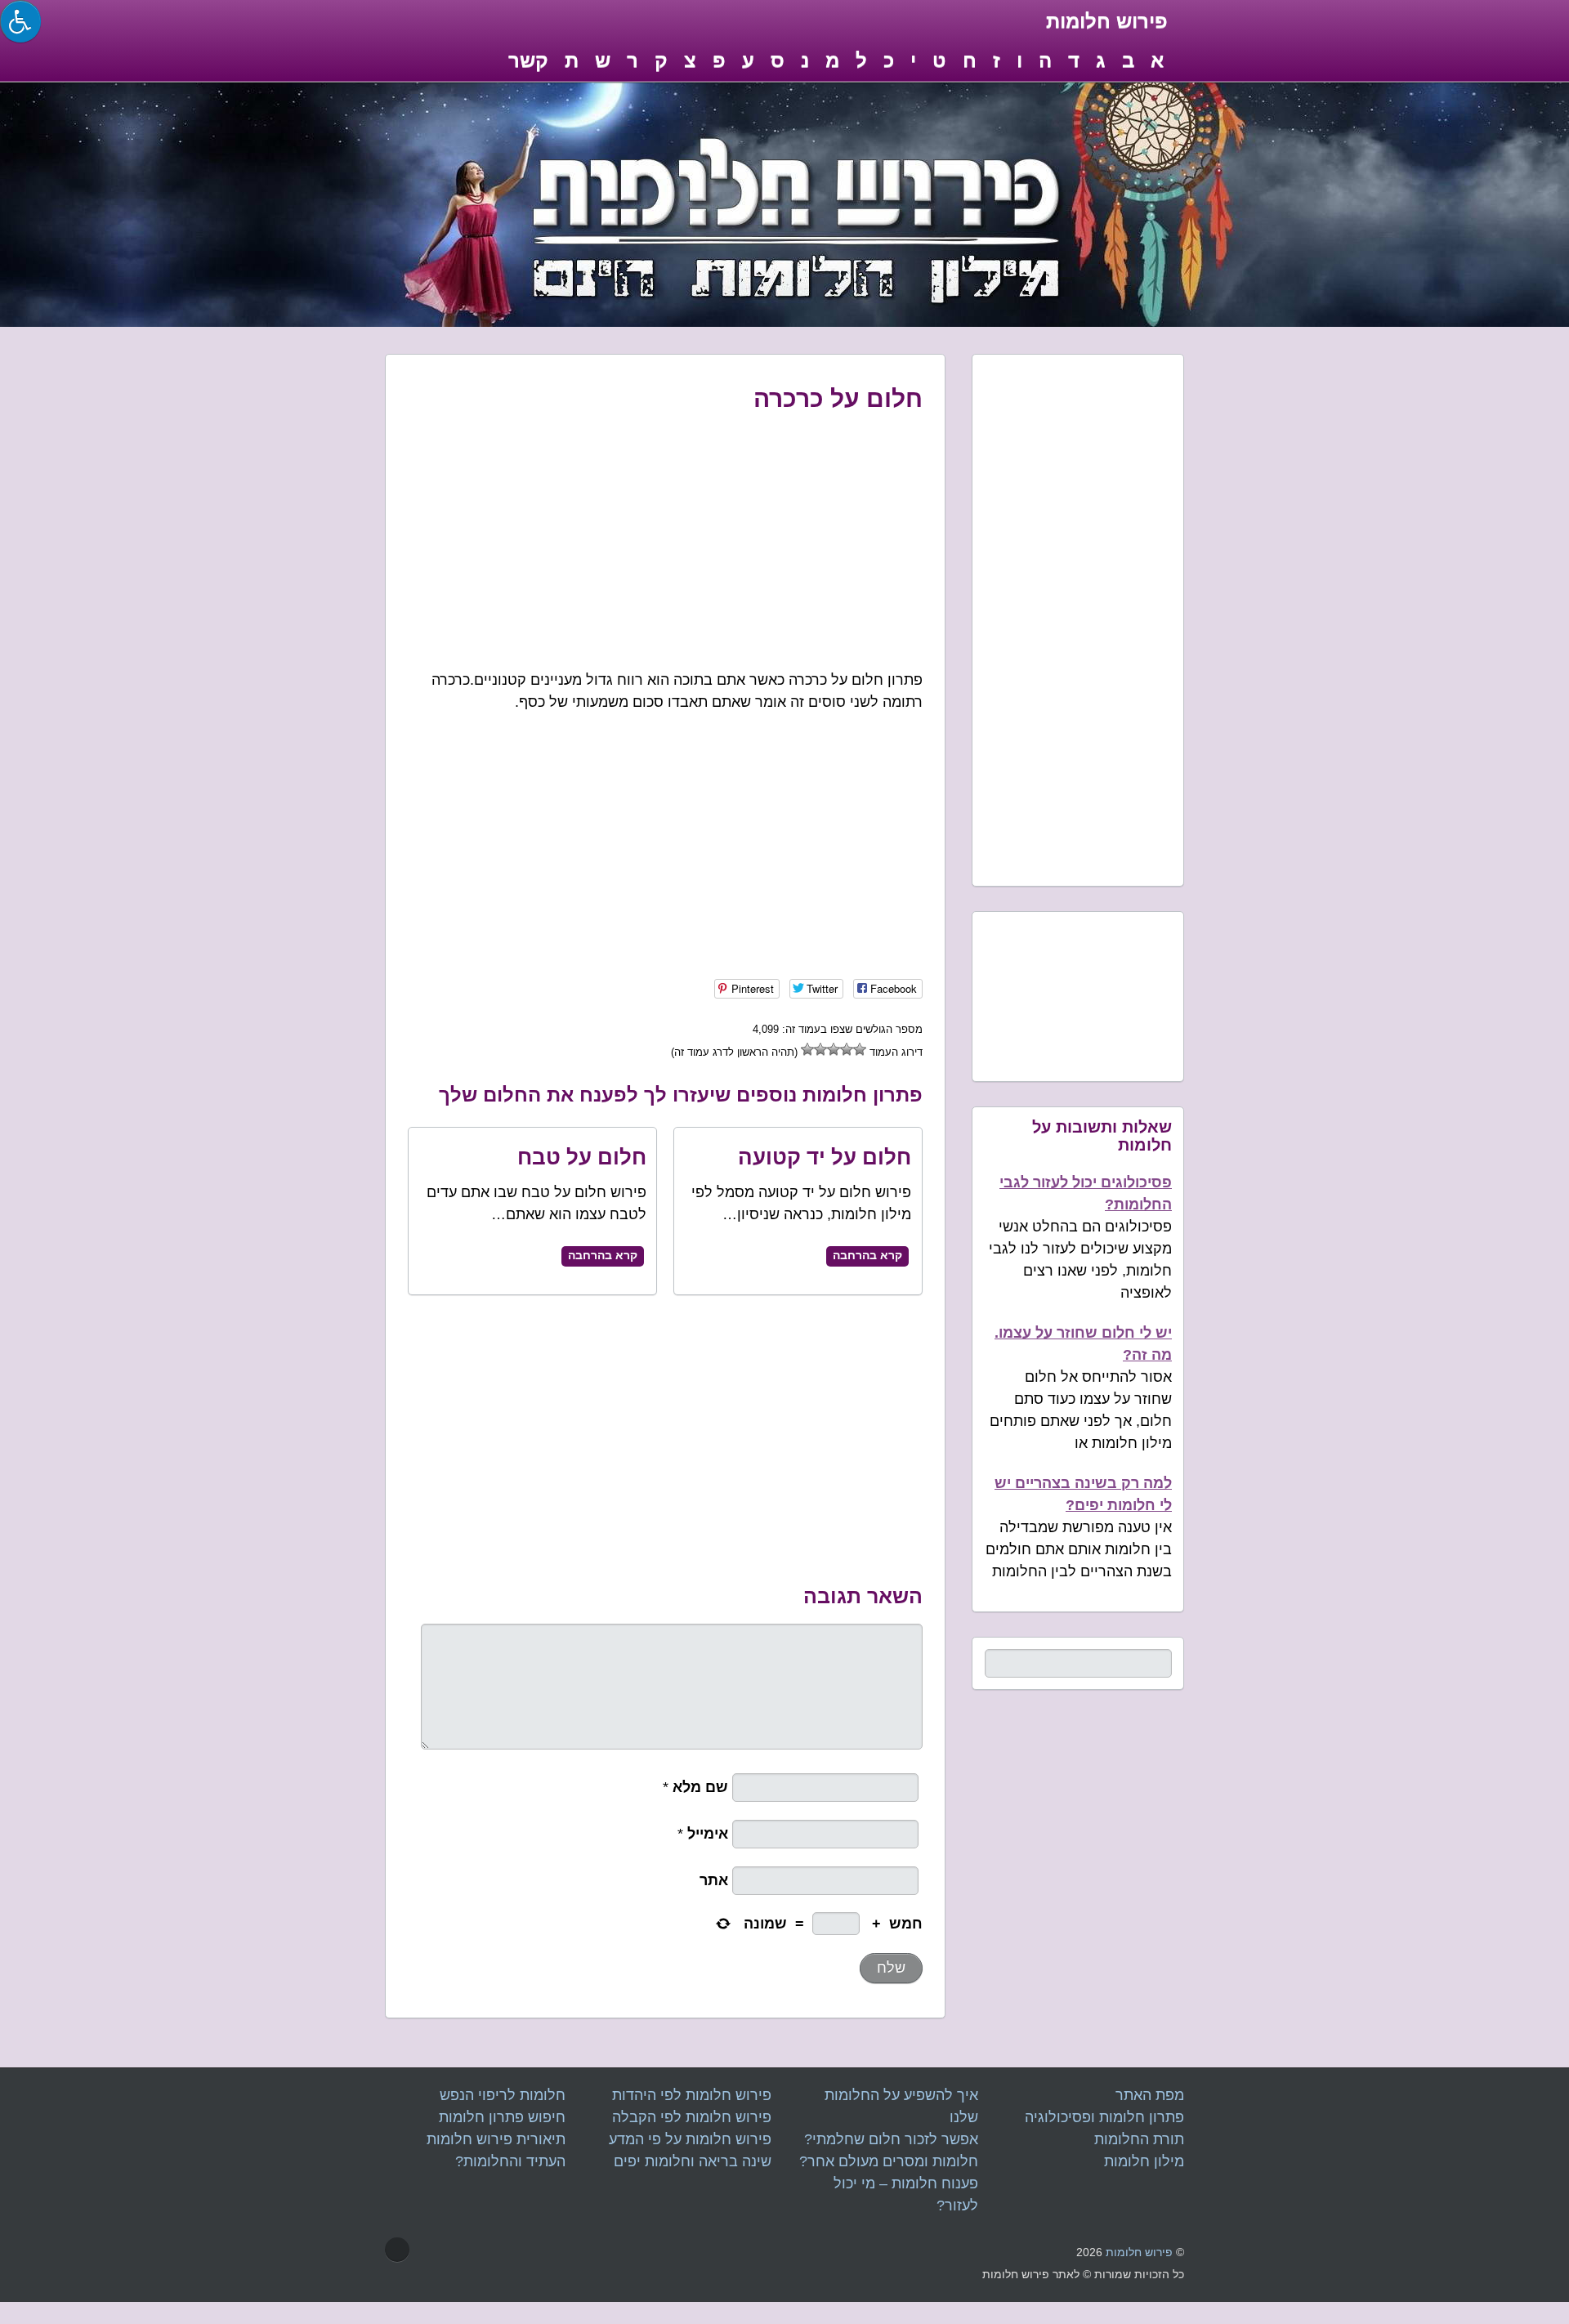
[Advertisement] (666, 537)
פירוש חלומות (1139, 2252)
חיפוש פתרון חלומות (502, 2117)
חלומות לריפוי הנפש (503, 2095)
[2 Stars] (847, 1049)
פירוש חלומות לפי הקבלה (692, 2117)
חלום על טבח (582, 1157)
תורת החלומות (1139, 2139)
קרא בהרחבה (603, 1256)
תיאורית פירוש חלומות (496, 2139)
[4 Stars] (820, 1049)
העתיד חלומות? (510, 2161)
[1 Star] (860, 1049)
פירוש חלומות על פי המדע (690, 2139)
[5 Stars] (807, 1049)
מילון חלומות (1144, 2161)
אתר (716, 1880)
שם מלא (702, 1787)
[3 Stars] (834, 1049)
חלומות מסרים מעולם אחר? (889, 2161)
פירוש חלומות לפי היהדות (692, 2095)
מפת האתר (1150, 2095)
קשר (528, 60)
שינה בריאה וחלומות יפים (693, 2161)
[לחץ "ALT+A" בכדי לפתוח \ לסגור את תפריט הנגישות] (20, 21)
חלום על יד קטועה (825, 1157)
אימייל (710, 1834)
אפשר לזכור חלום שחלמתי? (891, 2139)
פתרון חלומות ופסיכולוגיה (1104, 2117)
